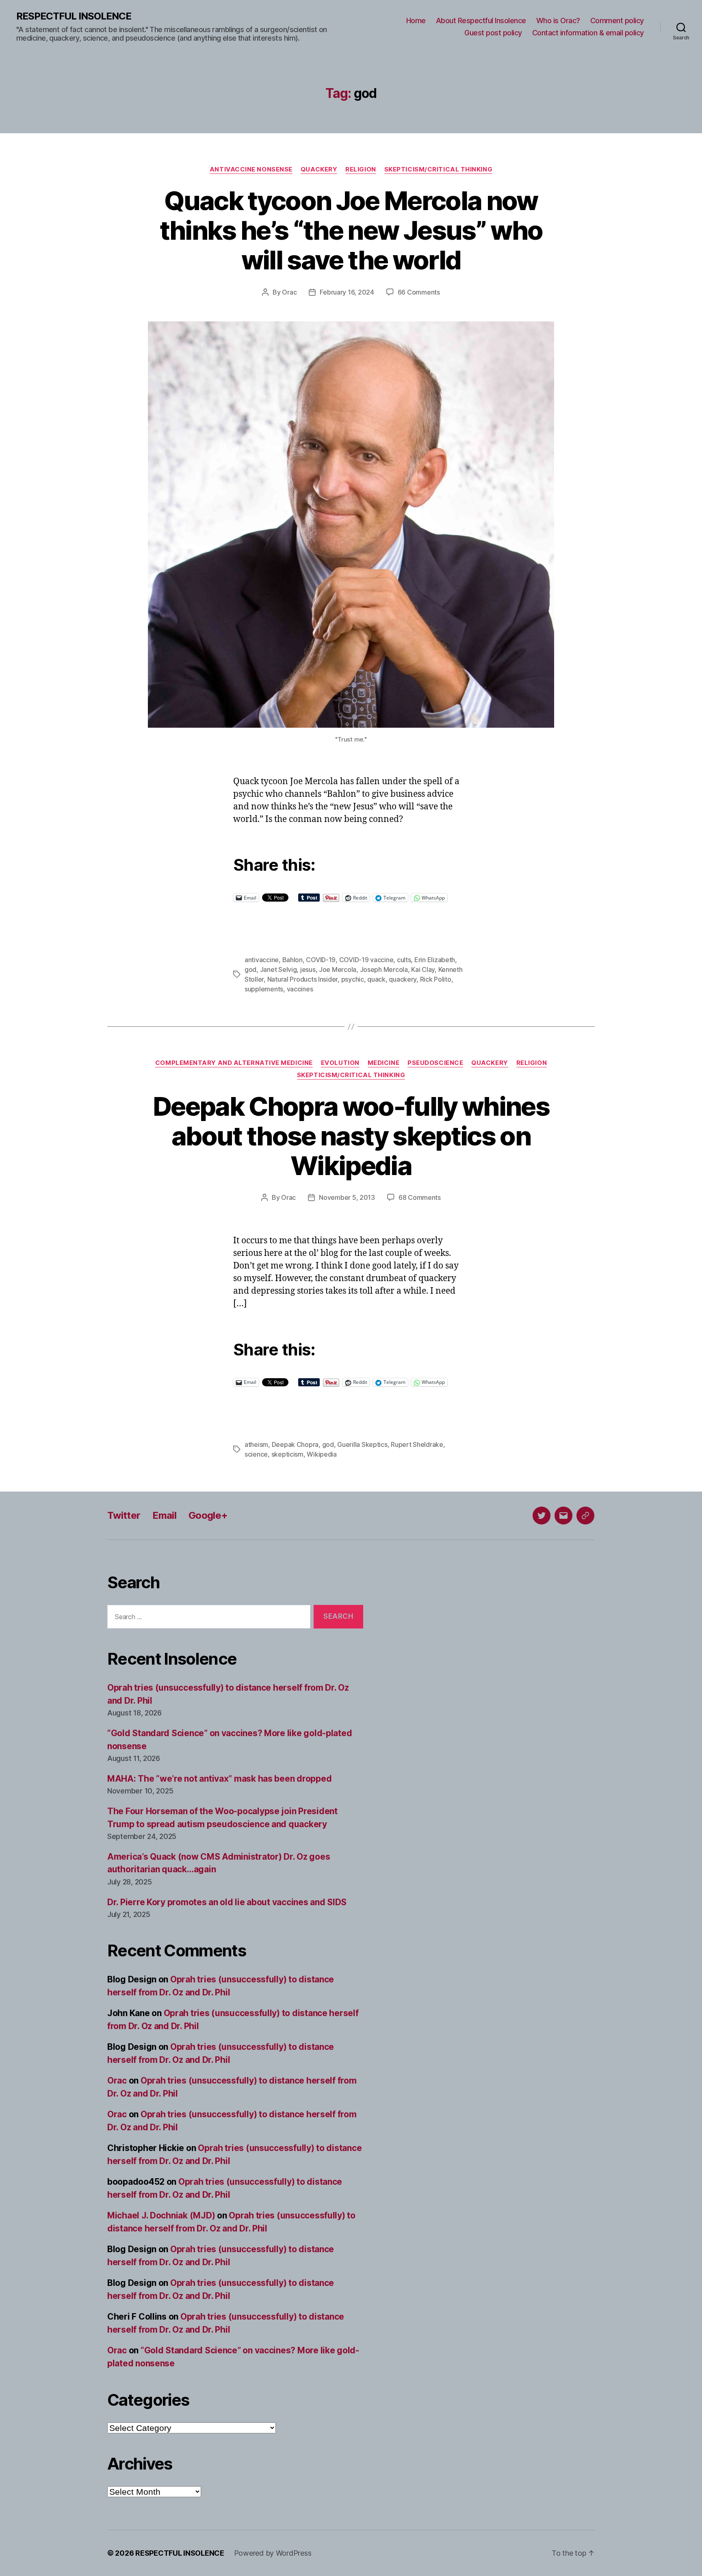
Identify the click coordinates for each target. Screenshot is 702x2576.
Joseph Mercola (384, 969)
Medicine (383, 1063)
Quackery (319, 169)
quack (376, 979)
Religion (361, 169)
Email (164, 1515)
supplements (264, 989)
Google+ (208, 1515)
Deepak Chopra (295, 1444)
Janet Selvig (278, 969)
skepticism (287, 1454)
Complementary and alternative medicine (234, 1063)
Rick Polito (436, 979)
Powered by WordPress (273, 2553)
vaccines (300, 989)
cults (404, 960)
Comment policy (617, 21)
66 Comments (419, 292)
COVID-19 (321, 960)
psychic (353, 979)
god (250, 969)
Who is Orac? (558, 21)
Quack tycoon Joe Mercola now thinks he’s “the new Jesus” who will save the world (351, 230)
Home (416, 21)
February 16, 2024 (347, 292)
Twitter (124, 1515)
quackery (403, 979)
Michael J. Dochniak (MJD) (161, 2215)
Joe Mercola (338, 969)
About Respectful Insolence (481, 21)
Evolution (340, 1063)
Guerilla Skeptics (362, 1444)
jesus (308, 969)
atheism (256, 1444)
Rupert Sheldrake (417, 1444)
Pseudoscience (435, 1063)
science (256, 1454)
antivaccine (262, 960)
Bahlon (292, 960)
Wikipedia (322, 1454)
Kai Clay (423, 969)
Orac (289, 292)
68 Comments (420, 1197)
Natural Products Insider (303, 979)
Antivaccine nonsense (251, 169)
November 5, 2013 (347, 1197)
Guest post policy (493, 33)
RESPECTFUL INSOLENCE (74, 16)
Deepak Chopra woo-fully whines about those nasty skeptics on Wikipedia (351, 1136)
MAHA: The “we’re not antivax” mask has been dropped (219, 1779)
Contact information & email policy (588, 33)
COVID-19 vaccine (366, 960)
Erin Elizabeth (435, 960)
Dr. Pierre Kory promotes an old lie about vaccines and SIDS (227, 1902)
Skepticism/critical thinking (438, 169)
